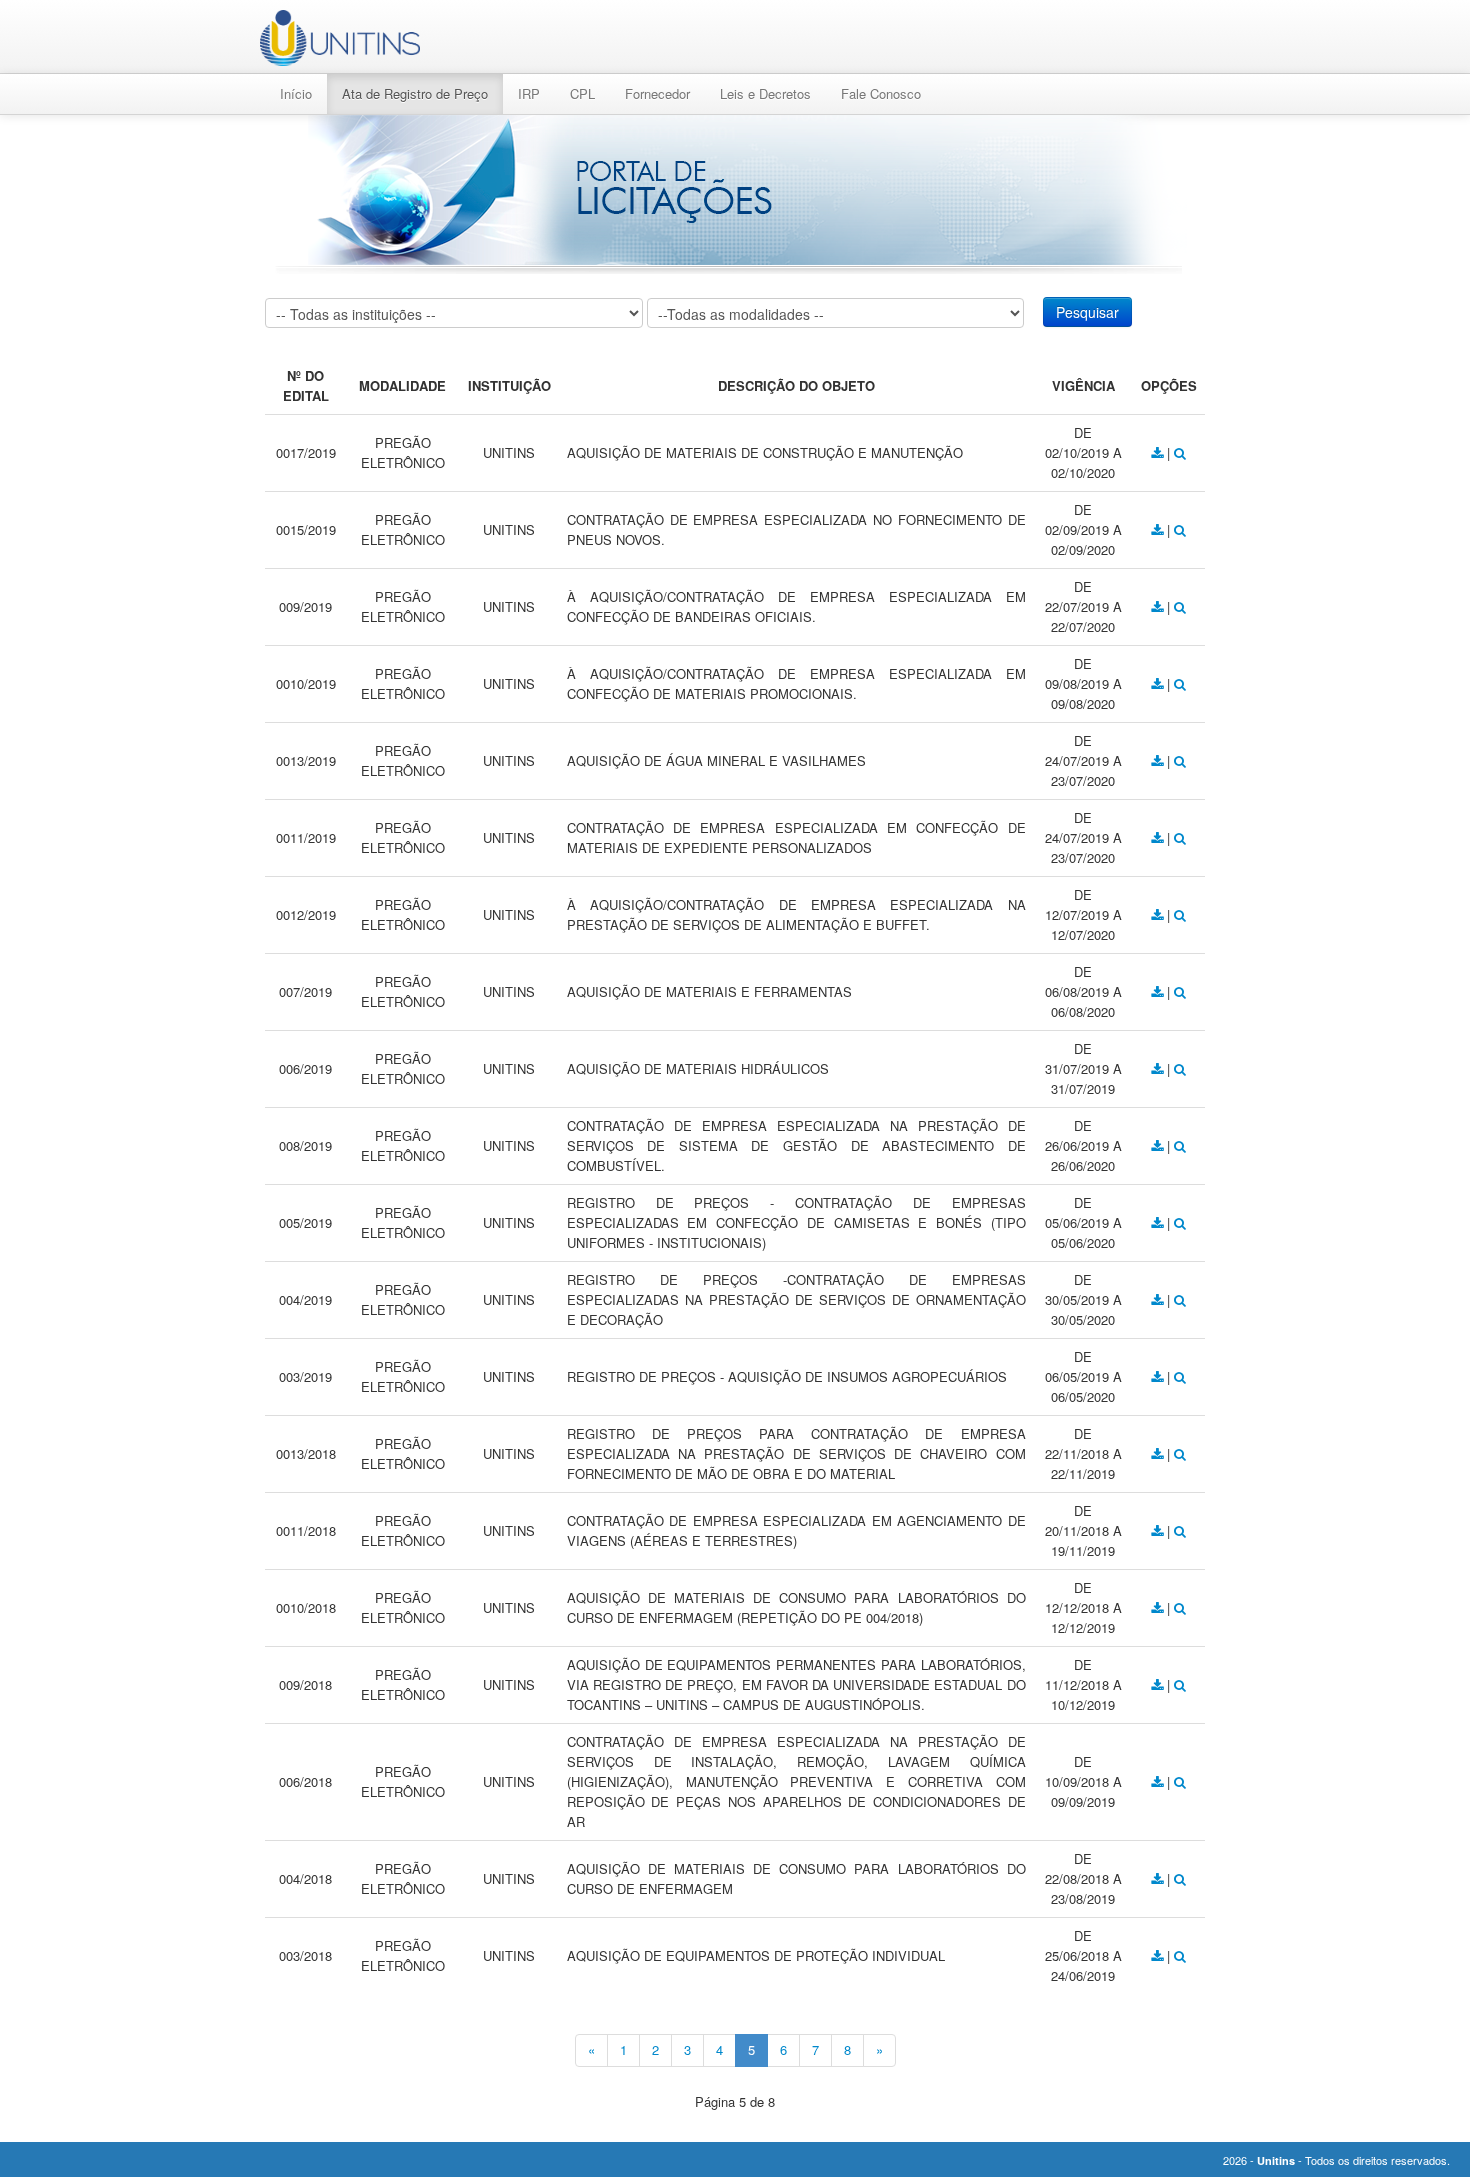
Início (296, 93)
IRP (529, 93)
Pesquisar (1087, 312)
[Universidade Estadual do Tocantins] (340, 38)
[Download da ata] (1159, 452)
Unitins (1276, 2160)
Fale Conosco (881, 93)
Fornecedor (657, 93)
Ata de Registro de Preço (415, 93)
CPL (582, 93)
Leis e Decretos (765, 93)
